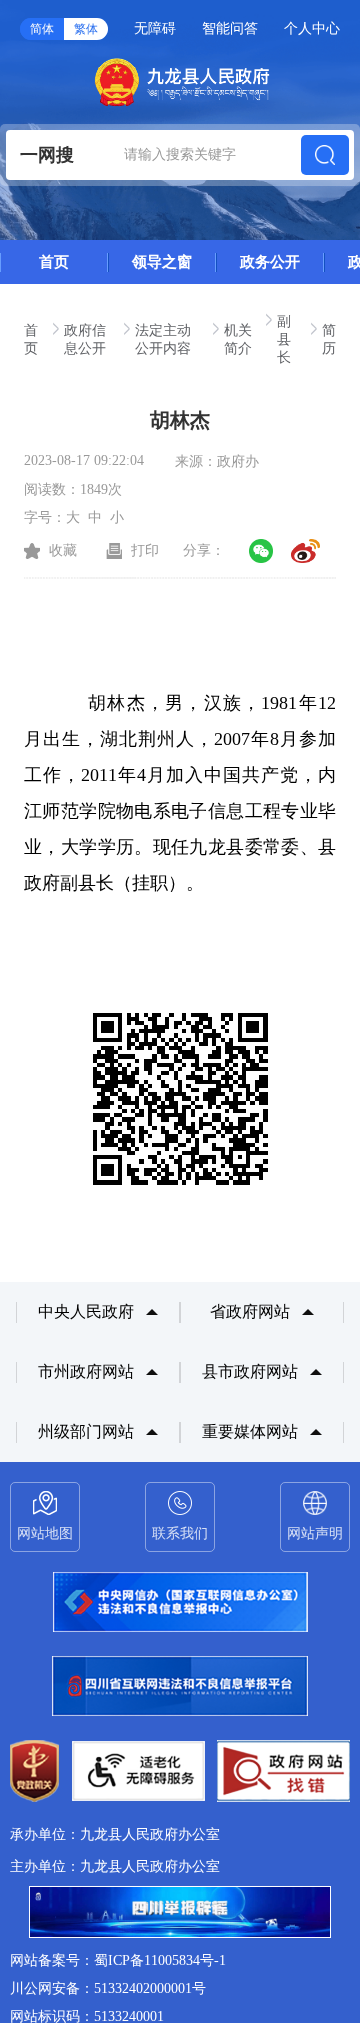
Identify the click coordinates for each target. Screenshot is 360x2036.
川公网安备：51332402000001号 (108, 1988)
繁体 (86, 29)
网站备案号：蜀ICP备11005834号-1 (118, 1960)
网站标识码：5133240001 (87, 2016)
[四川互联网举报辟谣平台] (180, 1914)
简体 (42, 29)
